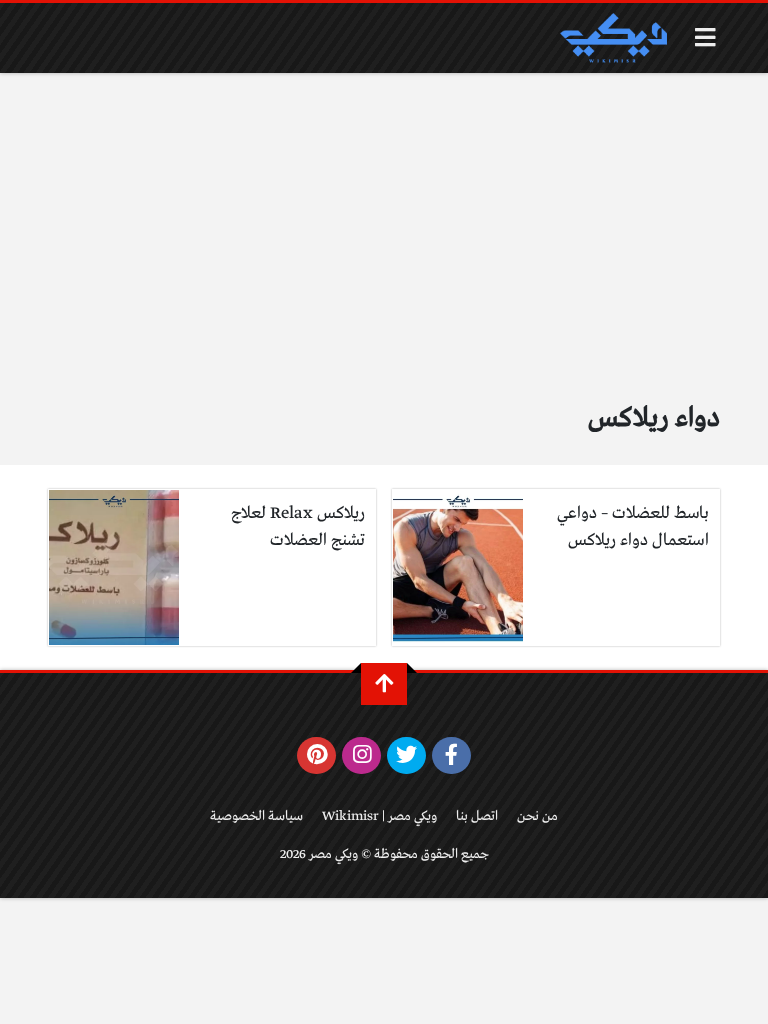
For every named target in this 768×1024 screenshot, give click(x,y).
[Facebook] (451, 756)
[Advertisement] (384, 247)
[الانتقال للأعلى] (384, 684)
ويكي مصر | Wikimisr (379, 816)
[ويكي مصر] (613, 38)
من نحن (537, 816)
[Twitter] (406, 756)
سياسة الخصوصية (256, 816)
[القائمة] (705, 37)
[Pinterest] (316, 756)
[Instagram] (361, 756)
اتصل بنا (477, 816)
